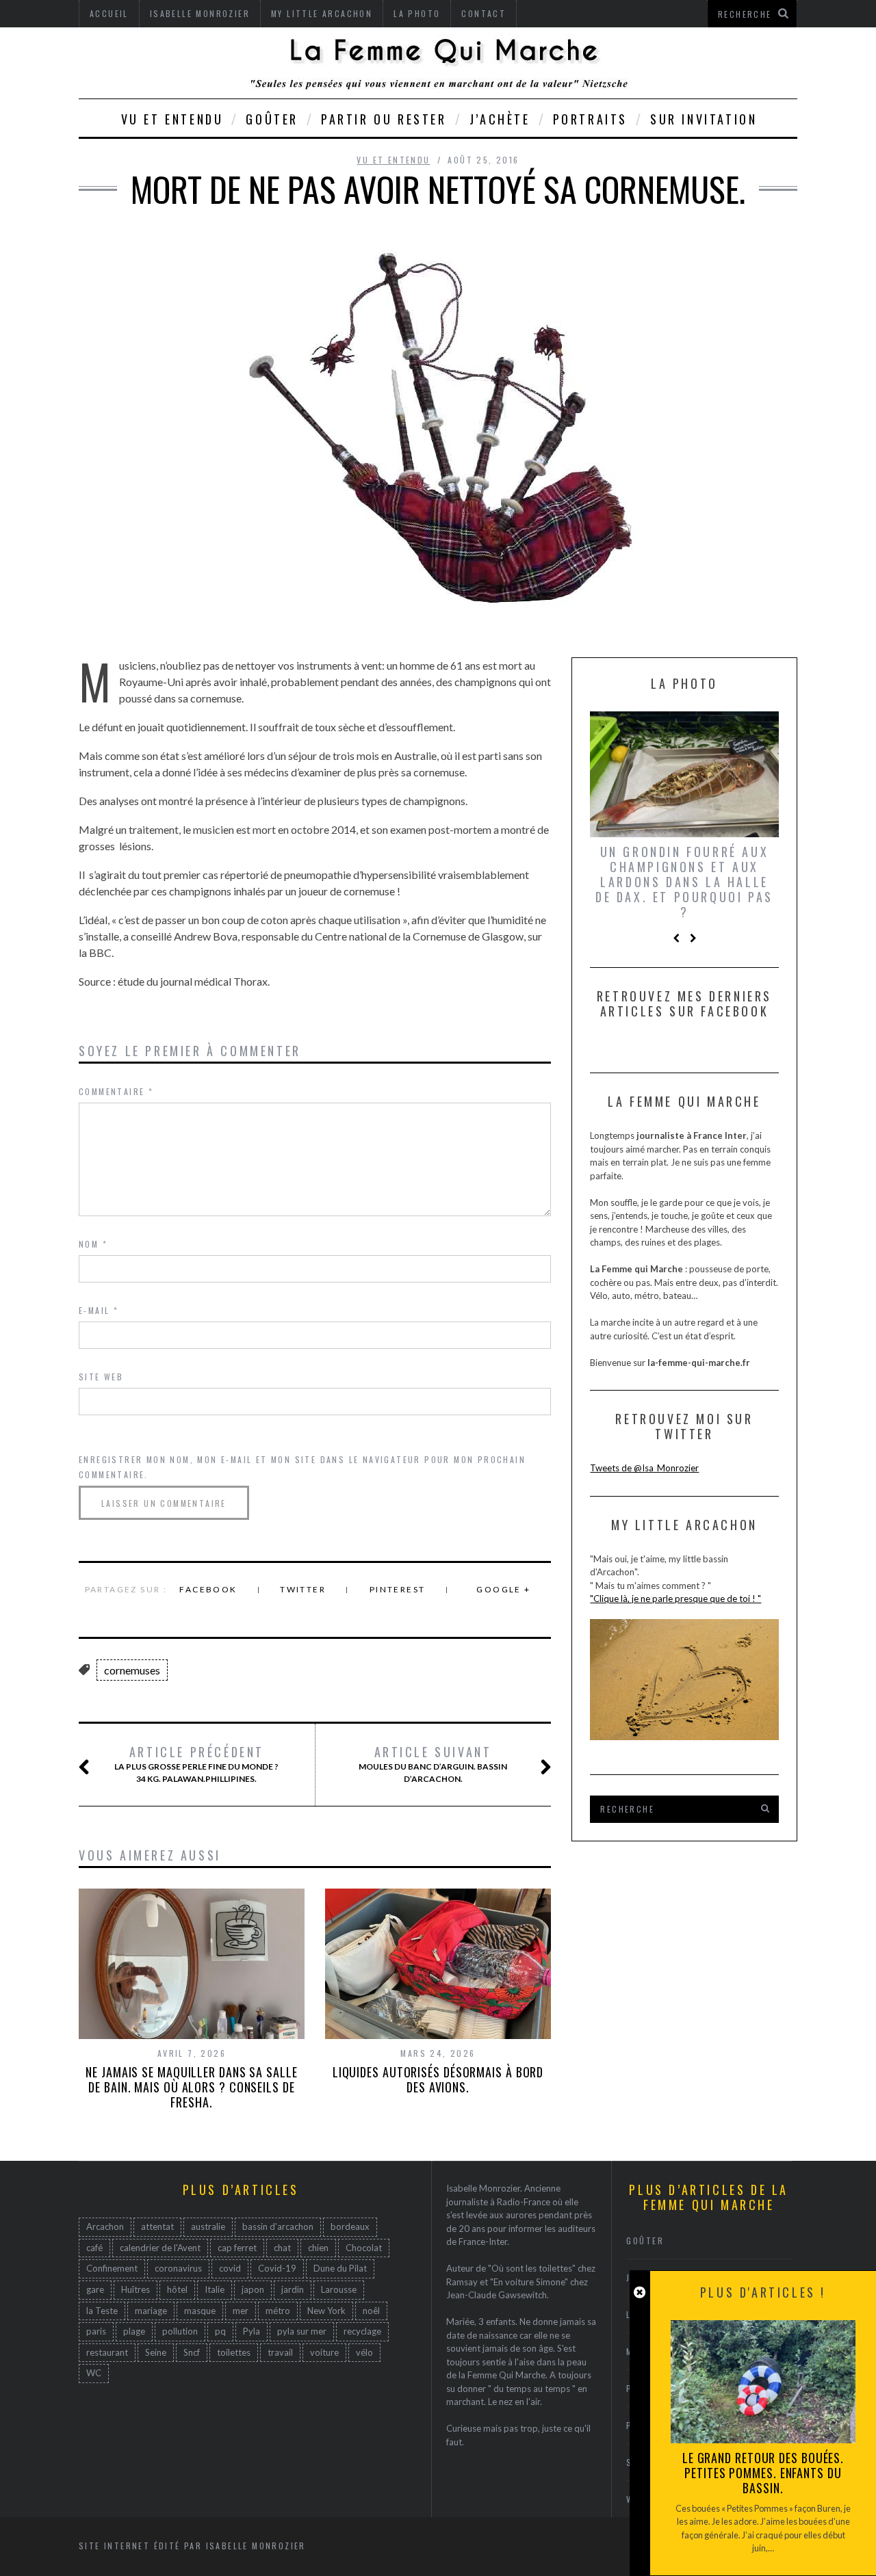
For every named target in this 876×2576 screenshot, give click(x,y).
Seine (156, 2352)
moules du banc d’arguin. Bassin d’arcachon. (433, 1764)
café (94, 2248)
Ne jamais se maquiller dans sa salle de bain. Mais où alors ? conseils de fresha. (191, 2087)
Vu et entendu (172, 119)
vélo (364, 2352)
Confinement (112, 2268)
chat (282, 2248)
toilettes (234, 2352)
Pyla (252, 2331)
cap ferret (237, 2248)
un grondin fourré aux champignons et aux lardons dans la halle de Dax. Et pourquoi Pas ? (684, 882)
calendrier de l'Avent (160, 2248)
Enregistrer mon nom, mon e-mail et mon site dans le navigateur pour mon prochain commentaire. (302, 1467)
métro (278, 2311)
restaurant (107, 2352)
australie (208, 2226)
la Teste (102, 2311)
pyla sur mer (302, 2331)
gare (95, 2289)
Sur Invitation (704, 119)
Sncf (192, 2352)
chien (318, 2248)
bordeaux (350, 2226)
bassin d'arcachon (278, 2226)
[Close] (640, 2292)
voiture (324, 2352)
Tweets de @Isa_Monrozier (644, 1468)
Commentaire (116, 1091)
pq (220, 2331)
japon (253, 2289)
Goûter (272, 119)
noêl (371, 2311)
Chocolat (364, 2248)
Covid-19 (277, 2268)
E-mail (99, 1310)
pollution (180, 2331)
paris (96, 2331)
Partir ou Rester (384, 119)
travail (280, 2352)
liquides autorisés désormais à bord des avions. (438, 2079)
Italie (215, 2289)
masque (200, 2311)
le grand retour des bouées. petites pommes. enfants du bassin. (763, 2473)
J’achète (500, 119)
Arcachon (105, 2226)
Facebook (208, 1589)
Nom (93, 1244)
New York (326, 2311)
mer (241, 2311)
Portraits (590, 119)
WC (94, 2373)
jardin (293, 2289)
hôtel (177, 2289)
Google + (503, 1589)
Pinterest (398, 1589)
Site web (101, 1377)
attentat (157, 2226)
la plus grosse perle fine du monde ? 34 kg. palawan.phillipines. (196, 1764)
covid (230, 2268)
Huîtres (136, 2289)
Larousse (339, 2289)
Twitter (303, 1589)
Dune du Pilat (340, 2268)
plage (134, 2331)
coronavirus (178, 2268)
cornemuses (132, 1670)
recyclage (362, 2331)
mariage (151, 2311)
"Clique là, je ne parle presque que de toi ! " (675, 1599)
